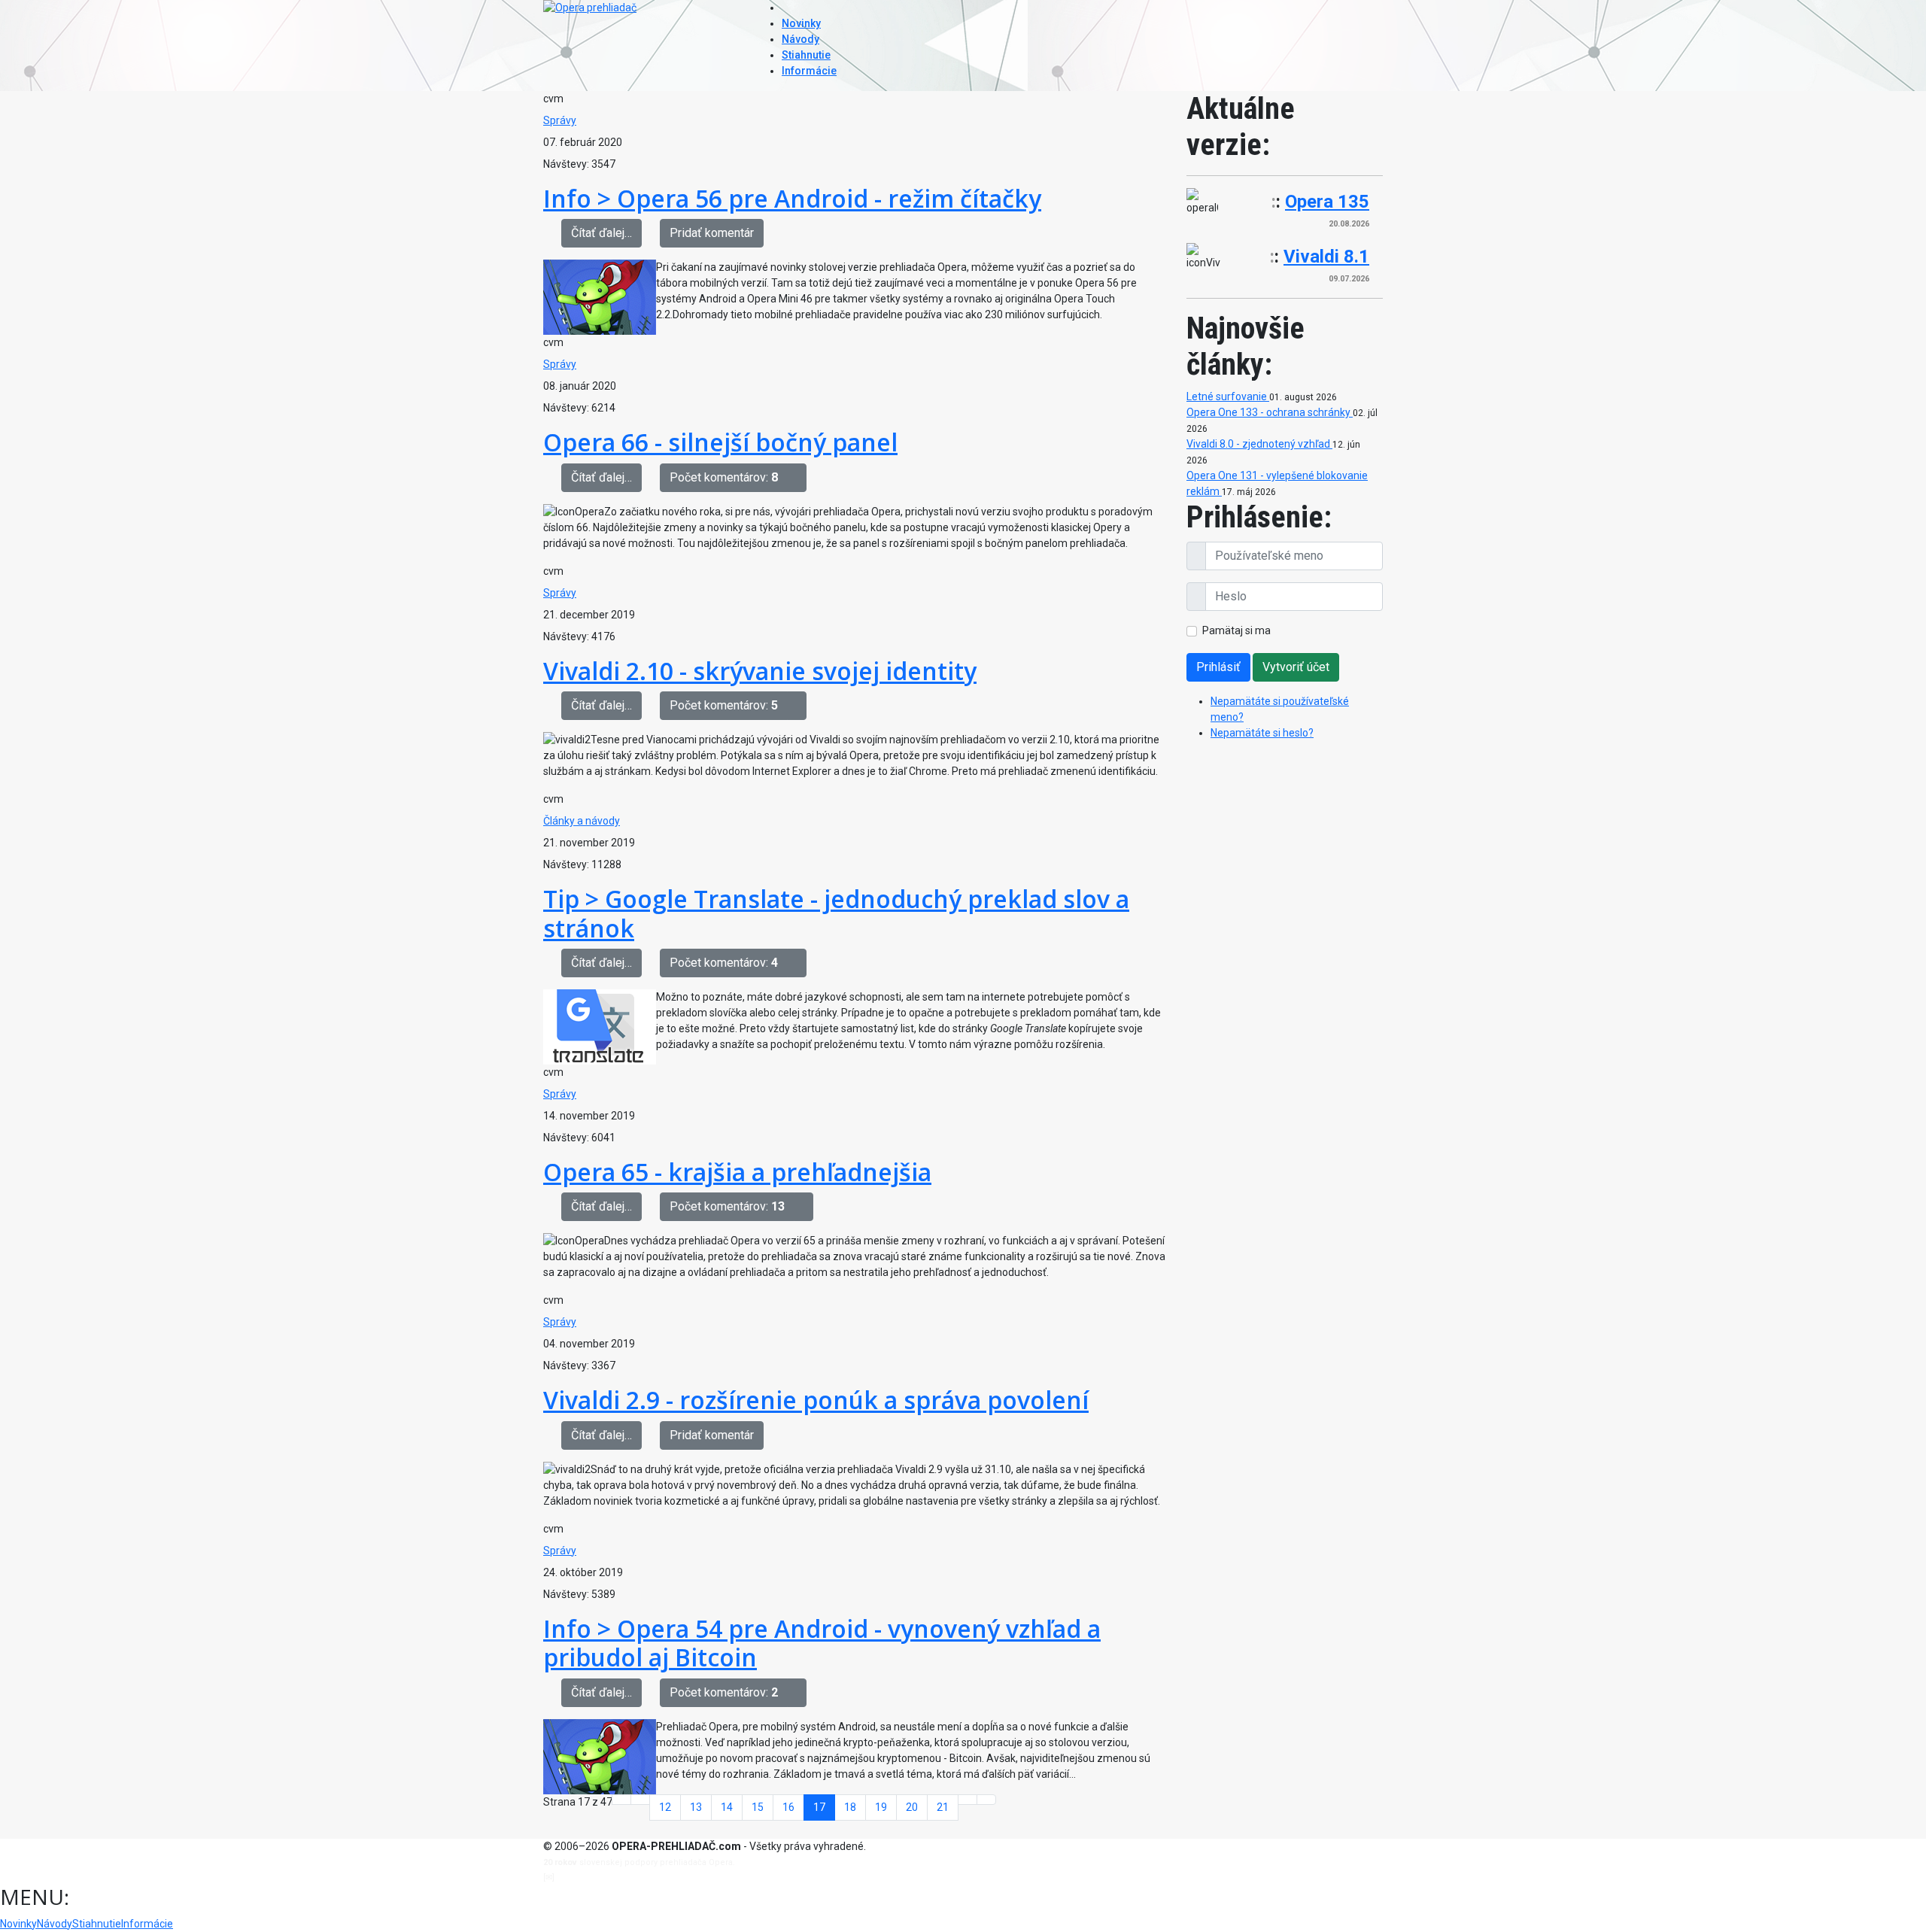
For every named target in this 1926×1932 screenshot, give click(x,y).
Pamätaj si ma (1236, 630)
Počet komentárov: (724, 477)
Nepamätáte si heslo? (1262, 733)
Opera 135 (1327, 202)
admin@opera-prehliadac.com (618, 1877)
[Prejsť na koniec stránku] (986, 1800)
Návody (800, 39)
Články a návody (582, 821)
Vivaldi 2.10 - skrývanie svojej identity (760, 671)
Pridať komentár (712, 233)
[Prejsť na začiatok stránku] (621, 1800)
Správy (560, 120)
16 (788, 1807)
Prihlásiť (1218, 667)
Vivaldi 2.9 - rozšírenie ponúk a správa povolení (816, 1400)
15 (758, 1807)
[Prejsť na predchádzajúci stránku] (640, 1800)
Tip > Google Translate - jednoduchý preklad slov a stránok (836, 913)
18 (850, 1807)
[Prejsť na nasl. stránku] (968, 1800)
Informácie (809, 71)
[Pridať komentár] (797, 478)
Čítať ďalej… (601, 233)
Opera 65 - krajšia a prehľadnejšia (737, 1172)
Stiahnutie (806, 55)
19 (881, 1807)
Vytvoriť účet (1296, 667)
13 (696, 1807)
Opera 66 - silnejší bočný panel (720, 442)
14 (727, 1807)
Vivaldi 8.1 (1326, 257)
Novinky (801, 23)
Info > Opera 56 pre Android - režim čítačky (792, 198)
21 (943, 1807)
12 (665, 1807)
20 (912, 1807)
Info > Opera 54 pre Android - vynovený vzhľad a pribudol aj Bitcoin (822, 1643)
